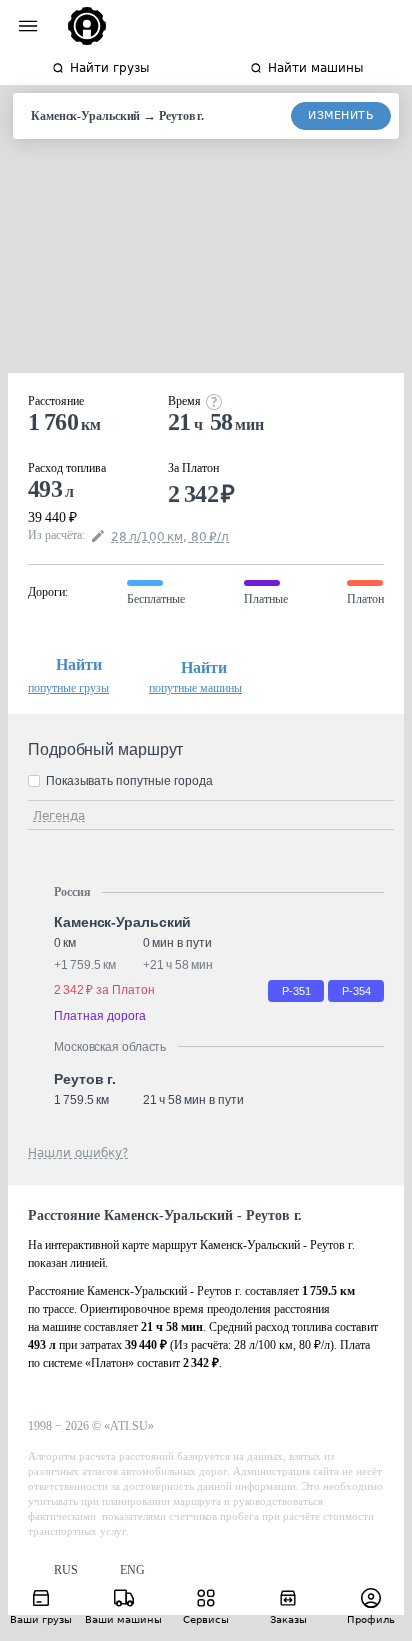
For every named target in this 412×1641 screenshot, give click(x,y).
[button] (53, 1570)
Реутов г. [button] (85, 1079)
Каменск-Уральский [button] (122, 922)
